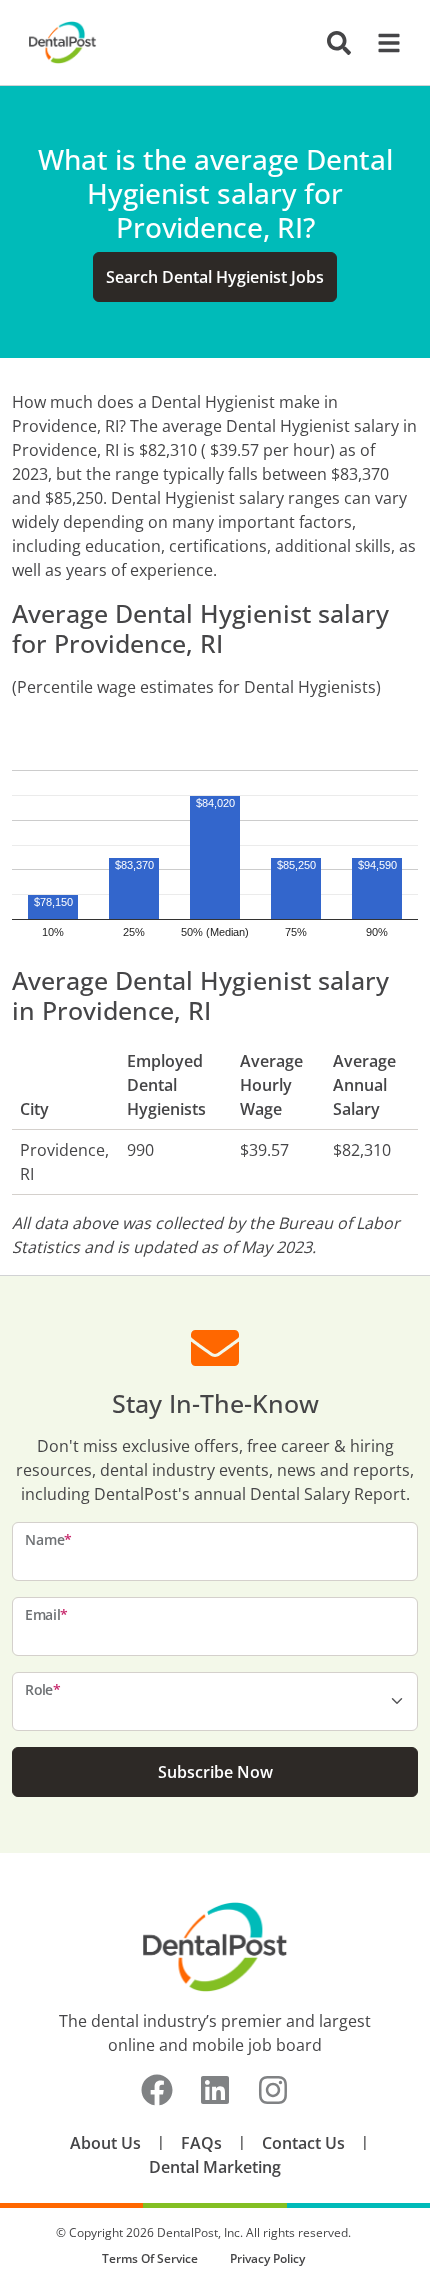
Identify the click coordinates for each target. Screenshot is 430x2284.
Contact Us (303, 2143)
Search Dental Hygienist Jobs (215, 277)
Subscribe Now (215, 1772)
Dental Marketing (215, 2167)
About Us (105, 2143)
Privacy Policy (267, 2258)
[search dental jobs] (339, 43)
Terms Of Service (150, 2258)
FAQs (201, 2143)
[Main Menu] (383, 43)
